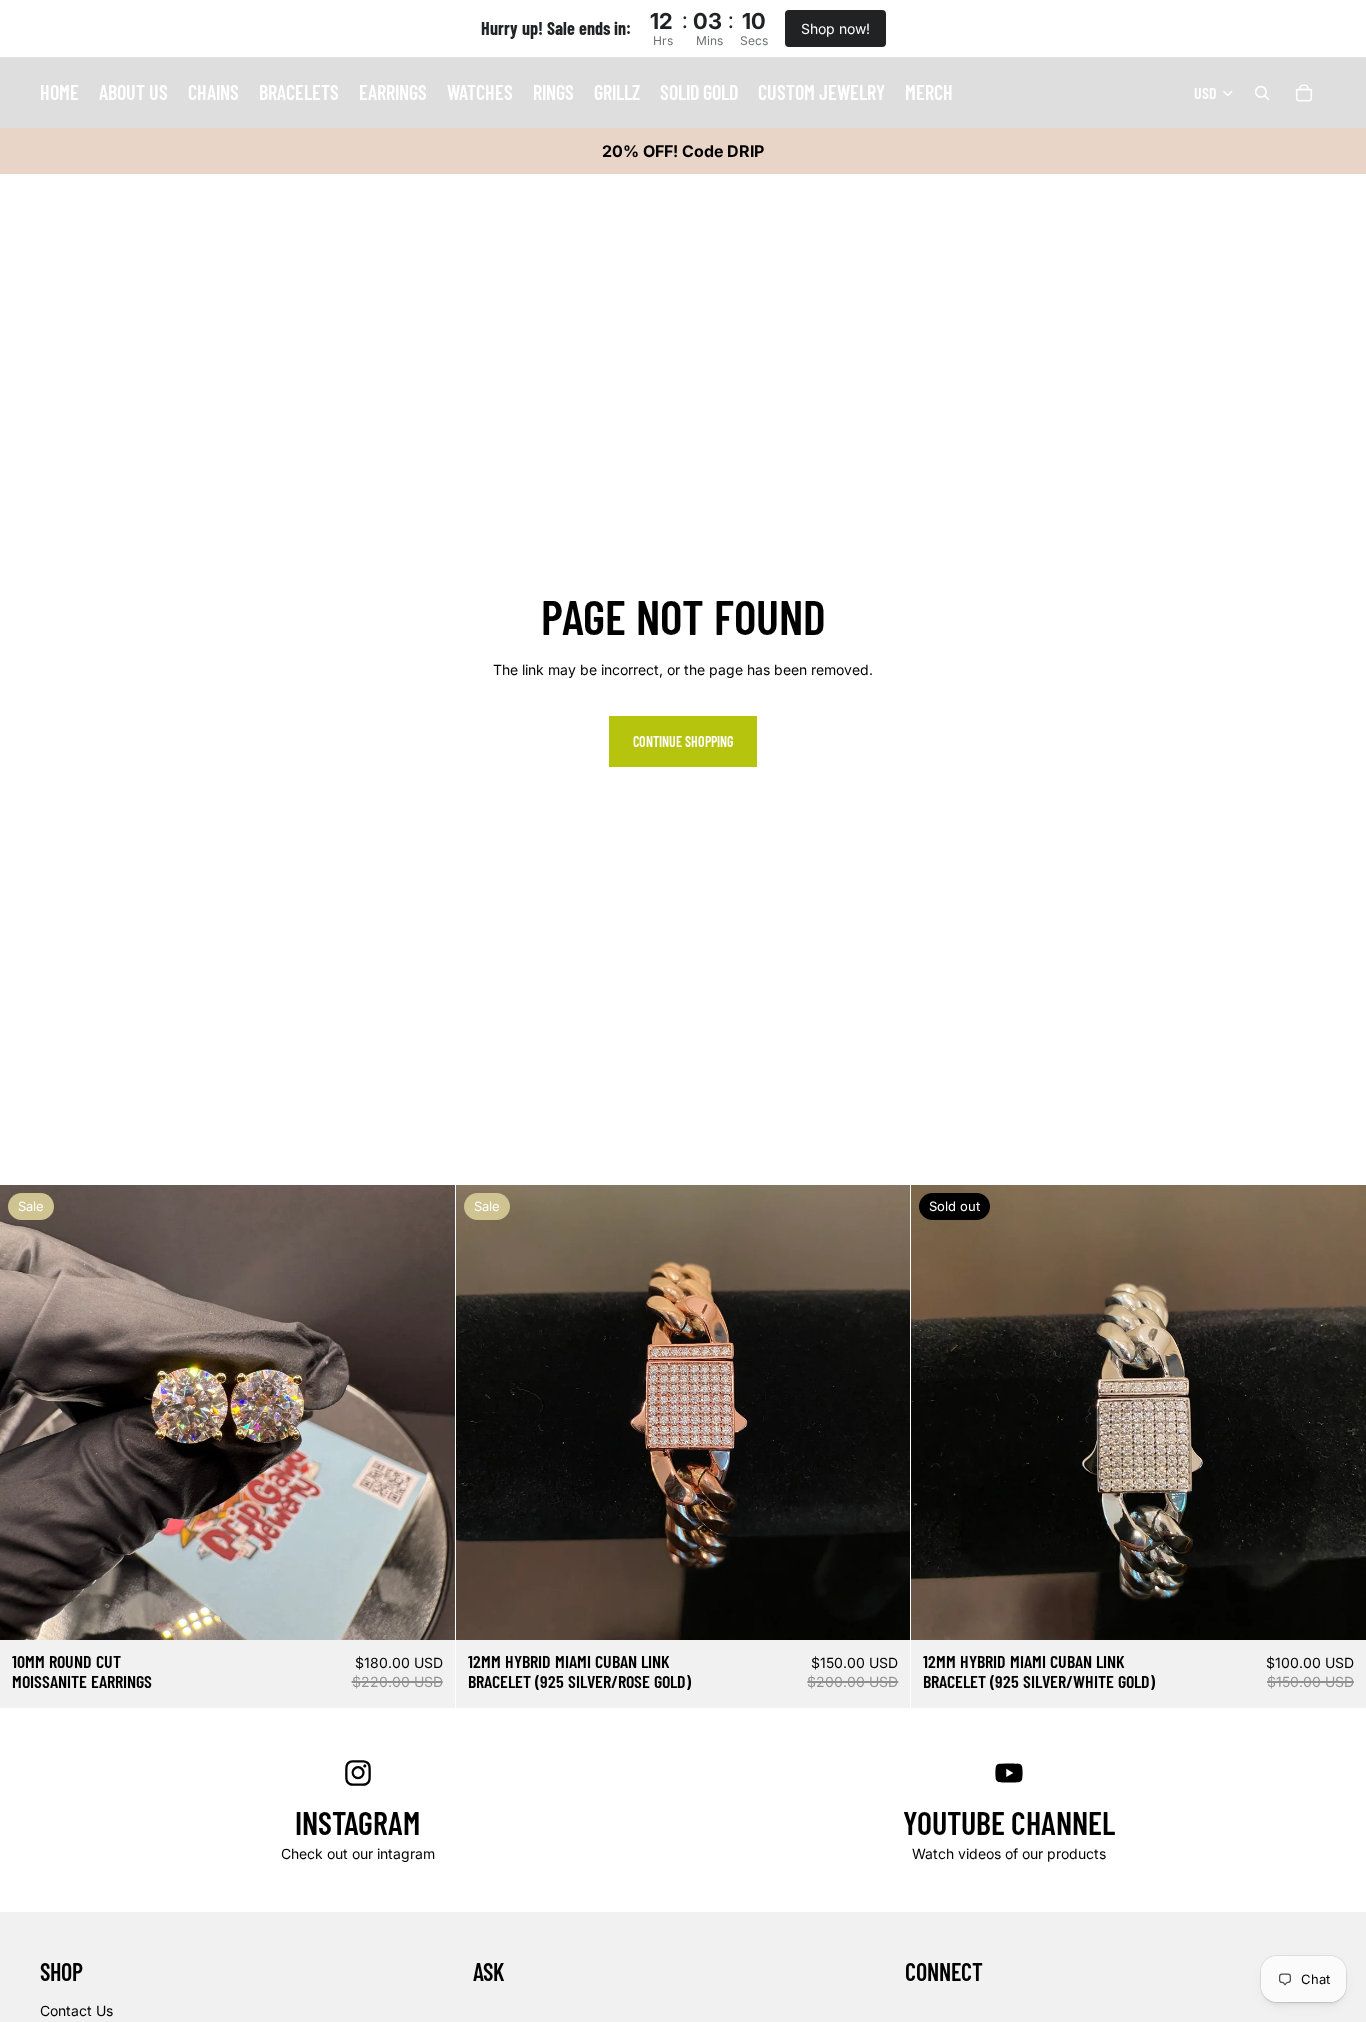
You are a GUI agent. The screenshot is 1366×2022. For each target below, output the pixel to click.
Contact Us (76, 2010)
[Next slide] (425, 1413)
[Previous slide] (30, 1413)
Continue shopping (683, 741)
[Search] (1262, 93)
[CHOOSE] (424, 1610)
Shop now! (835, 28)
